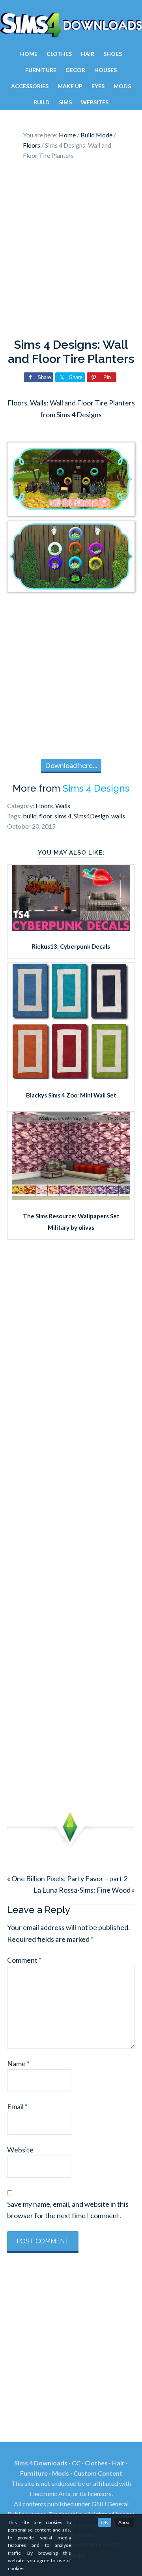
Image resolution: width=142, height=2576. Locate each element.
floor (46, 816)
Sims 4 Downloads (71, 25)
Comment (24, 1960)
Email (17, 2106)
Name (18, 2063)
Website (20, 2150)
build (30, 816)
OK (105, 2522)
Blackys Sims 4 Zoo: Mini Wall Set (71, 1095)
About (125, 2522)
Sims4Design (91, 816)
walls (118, 816)
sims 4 (63, 816)
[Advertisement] (71, 251)
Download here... (71, 765)
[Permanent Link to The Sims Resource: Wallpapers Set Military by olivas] (71, 1197)
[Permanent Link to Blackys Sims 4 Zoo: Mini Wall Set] (71, 1077)
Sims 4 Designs (96, 788)
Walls (63, 806)
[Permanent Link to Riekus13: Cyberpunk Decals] (71, 928)
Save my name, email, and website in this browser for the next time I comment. (68, 2210)
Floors (44, 806)
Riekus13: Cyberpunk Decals (71, 946)
